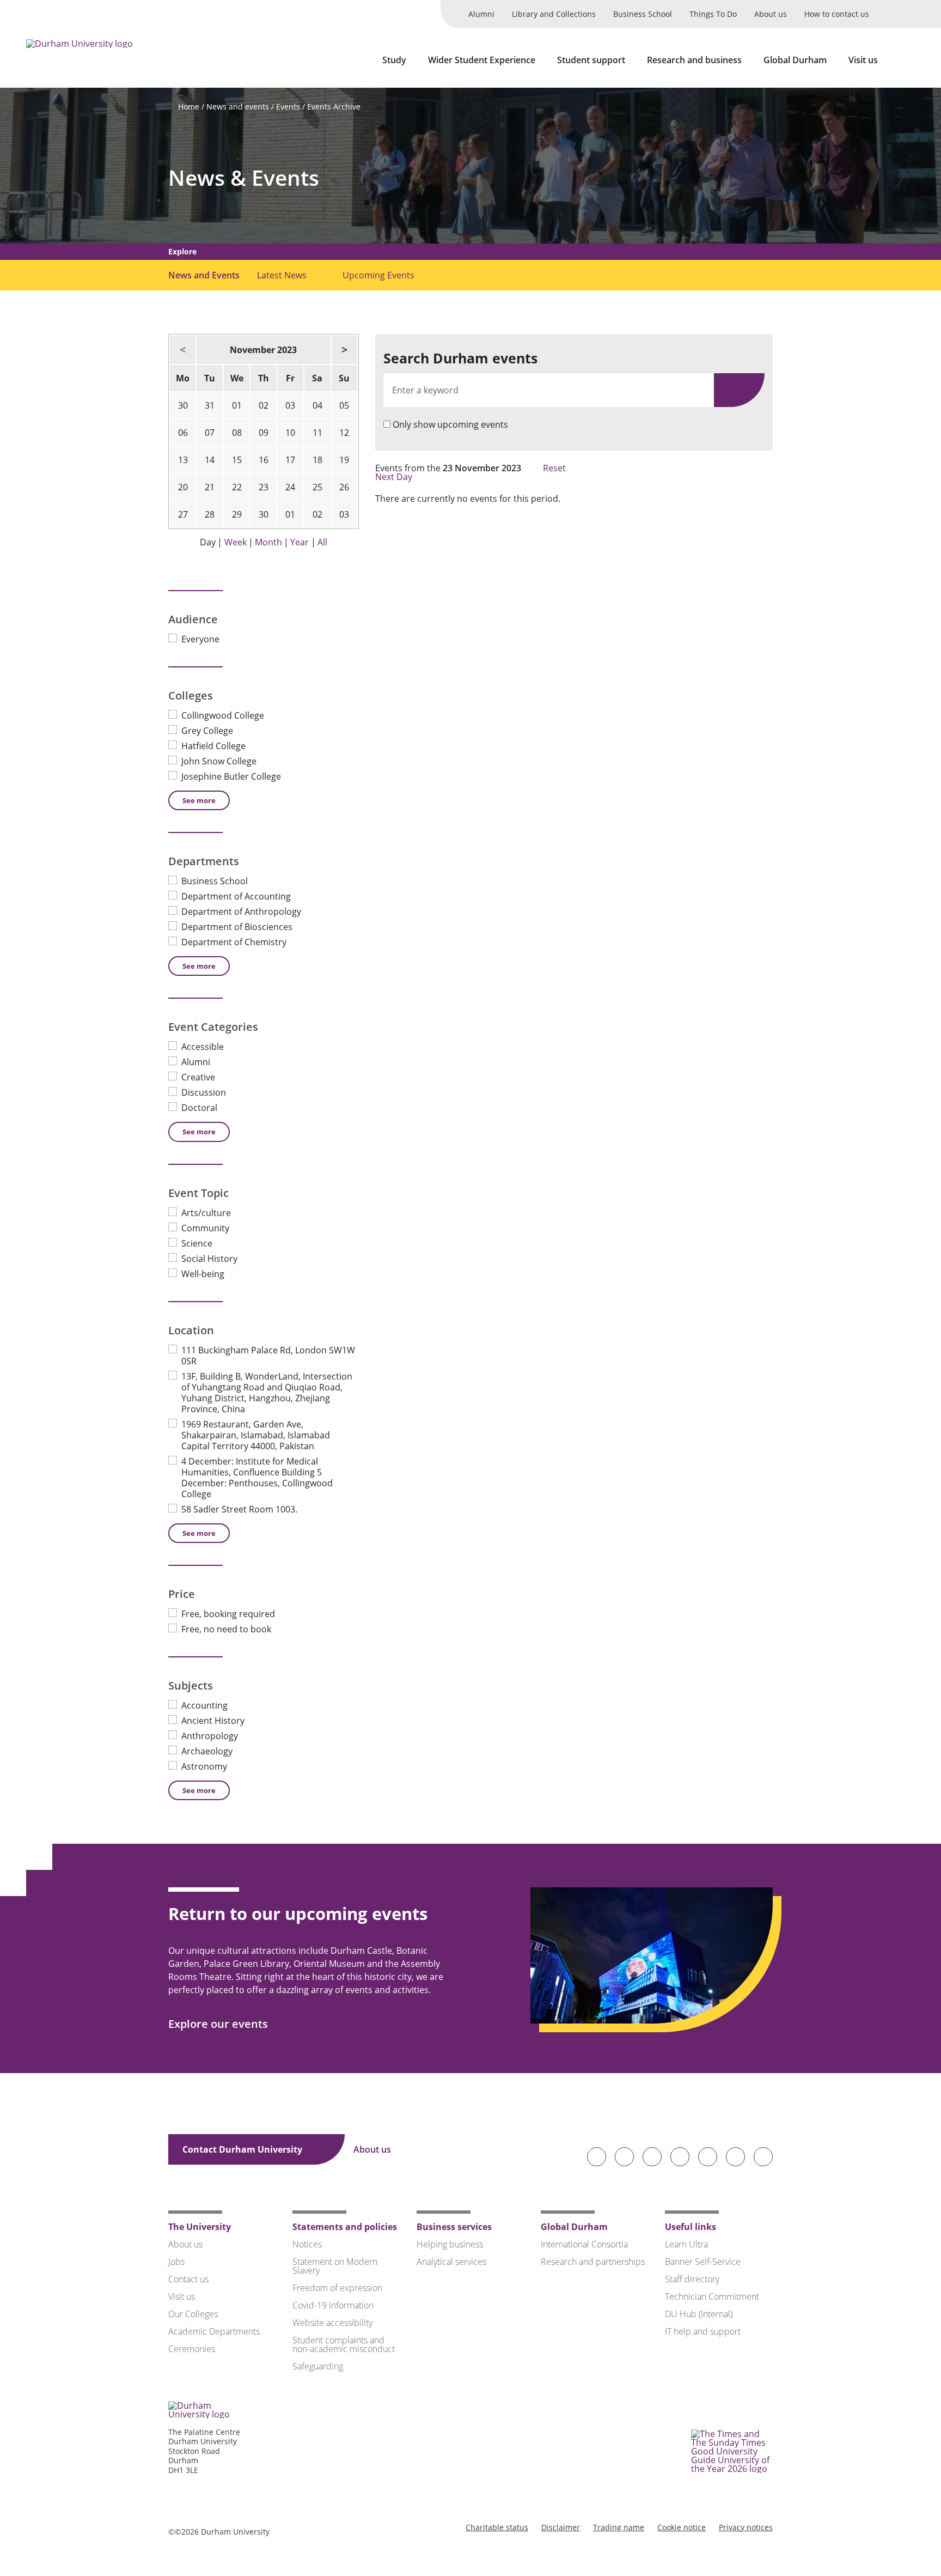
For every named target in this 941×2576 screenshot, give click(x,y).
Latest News (282, 275)
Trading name (619, 2527)
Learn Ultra (686, 2244)
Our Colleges (193, 2314)
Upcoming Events (378, 275)
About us (771, 14)
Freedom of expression (337, 2288)
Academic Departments (214, 2331)
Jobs (176, 2262)
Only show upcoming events (450, 424)
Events (288, 107)
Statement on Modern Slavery (335, 2266)
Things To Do (713, 14)
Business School (643, 14)
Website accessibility (332, 2323)
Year (300, 542)
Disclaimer (561, 2527)
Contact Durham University (243, 2149)
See (199, 800)
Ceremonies (192, 2349)
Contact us (188, 2279)
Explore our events (219, 2024)
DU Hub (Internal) (699, 2314)
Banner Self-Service (703, 2262)
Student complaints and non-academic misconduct (344, 2344)
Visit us (863, 60)
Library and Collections (554, 14)
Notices (307, 2244)
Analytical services (451, 2262)
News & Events (244, 178)
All (322, 542)
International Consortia (584, 2244)
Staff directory (692, 2279)
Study (394, 60)
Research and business (694, 60)
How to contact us (837, 14)
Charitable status (497, 2527)
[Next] (344, 350)
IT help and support (703, 2331)
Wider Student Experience (482, 60)
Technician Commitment (712, 2296)
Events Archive (334, 107)
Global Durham (795, 60)
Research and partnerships (593, 2262)
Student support (591, 60)
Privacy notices (746, 2527)
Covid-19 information (333, 2305)
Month (268, 542)
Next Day (395, 477)
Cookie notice (682, 2527)
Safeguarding (318, 2366)
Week (236, 542)
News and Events (204, 275)
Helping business (450, 2244)
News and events (238, 107)
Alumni (481, 14)
